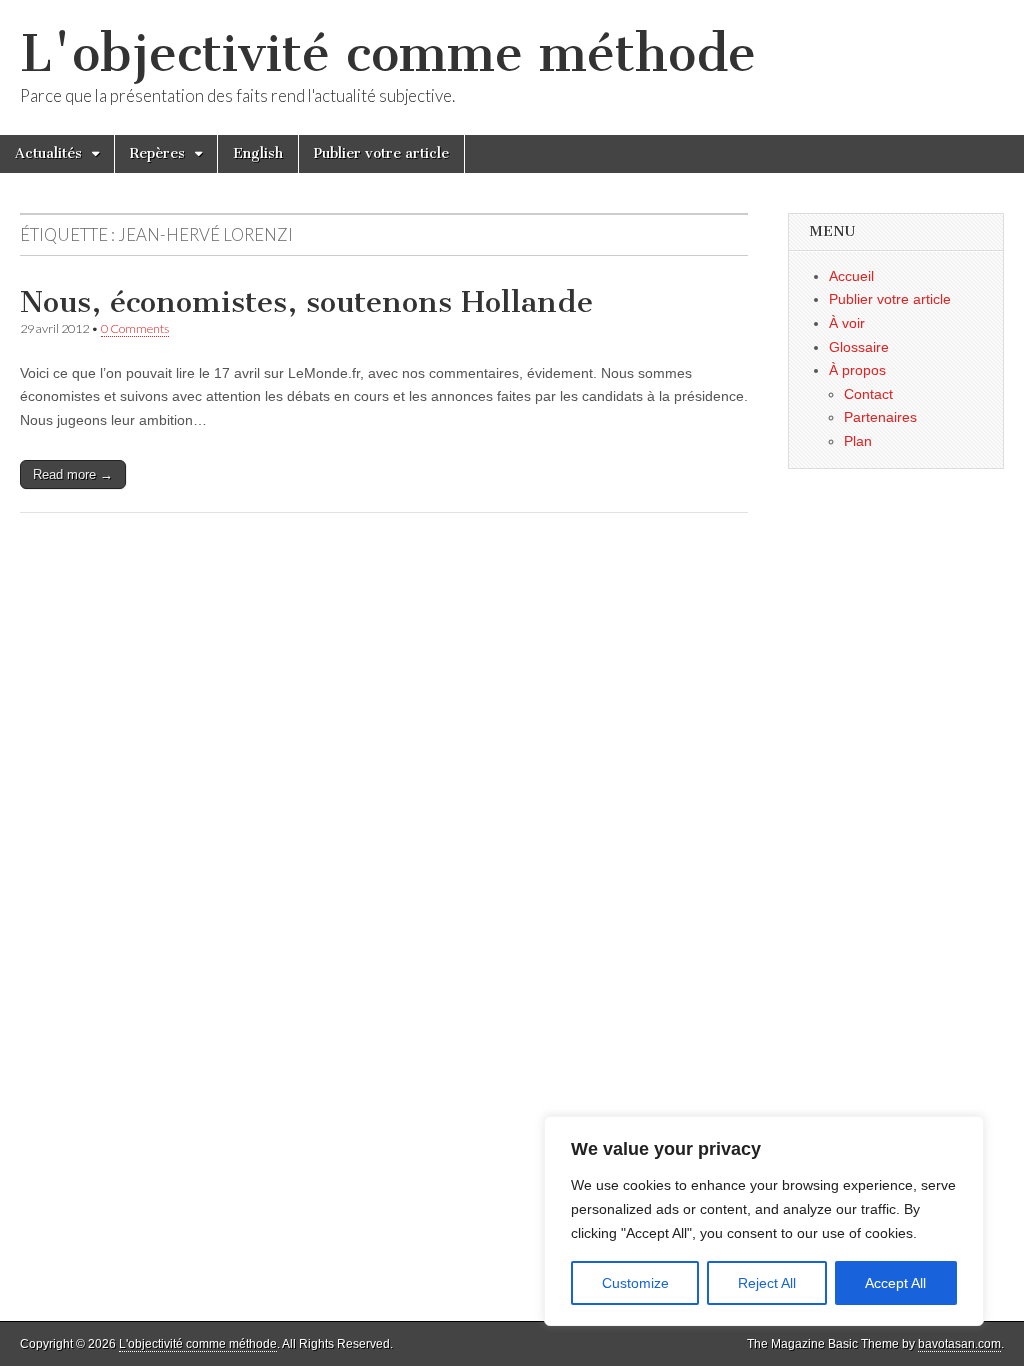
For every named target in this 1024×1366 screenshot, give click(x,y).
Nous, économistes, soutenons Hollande (306, 302)
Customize (635, 1283)
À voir (847, 323)
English (258, 153)
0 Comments (135, 328)
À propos (857, 370)
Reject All (767, 1283)
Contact (868, 394)
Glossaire (859, 347)
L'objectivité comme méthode (388, 53)
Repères (157, 153)
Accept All (895, 1283)
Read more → (73, 474)
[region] (764, 1221)
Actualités (48, 153)
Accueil (851, 276)
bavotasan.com (959, 1344)
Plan (858, 441)
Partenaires (880, 417)
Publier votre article (381, 153)
